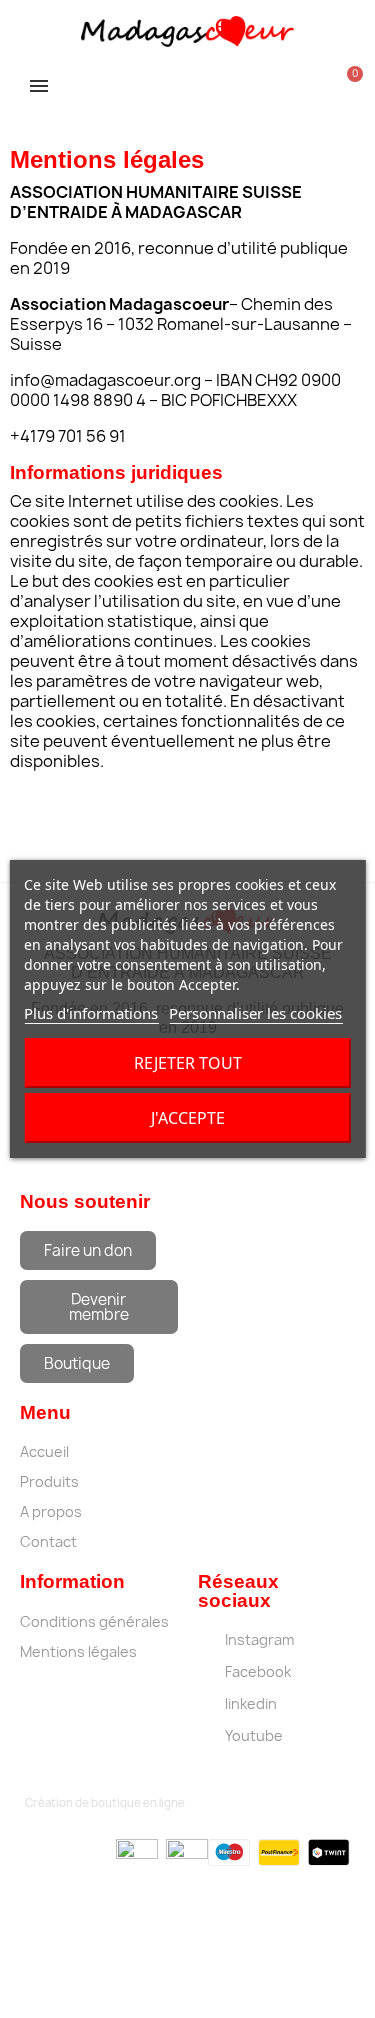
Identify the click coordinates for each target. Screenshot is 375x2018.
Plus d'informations (91, 1013)
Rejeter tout (188, 1063)
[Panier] (346, 82)
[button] (88, 1250)
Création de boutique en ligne (105, 1802)
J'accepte (188, 1118)
